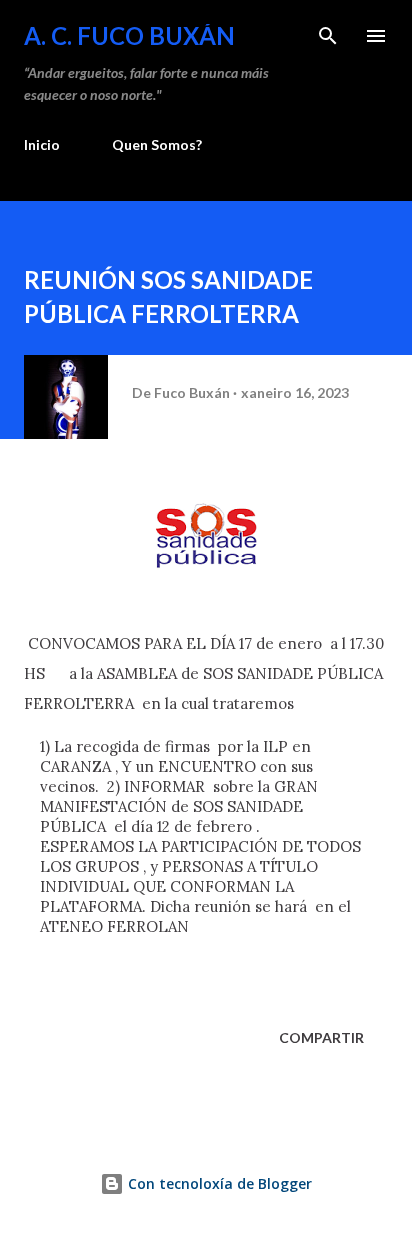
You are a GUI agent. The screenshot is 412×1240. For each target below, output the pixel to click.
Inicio (42, 144)
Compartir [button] (321, 1037)
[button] (122, 973)
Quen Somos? (157, 144)
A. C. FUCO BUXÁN (129, 35)
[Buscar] (328, 36)
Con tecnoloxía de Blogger (218, 1183)
